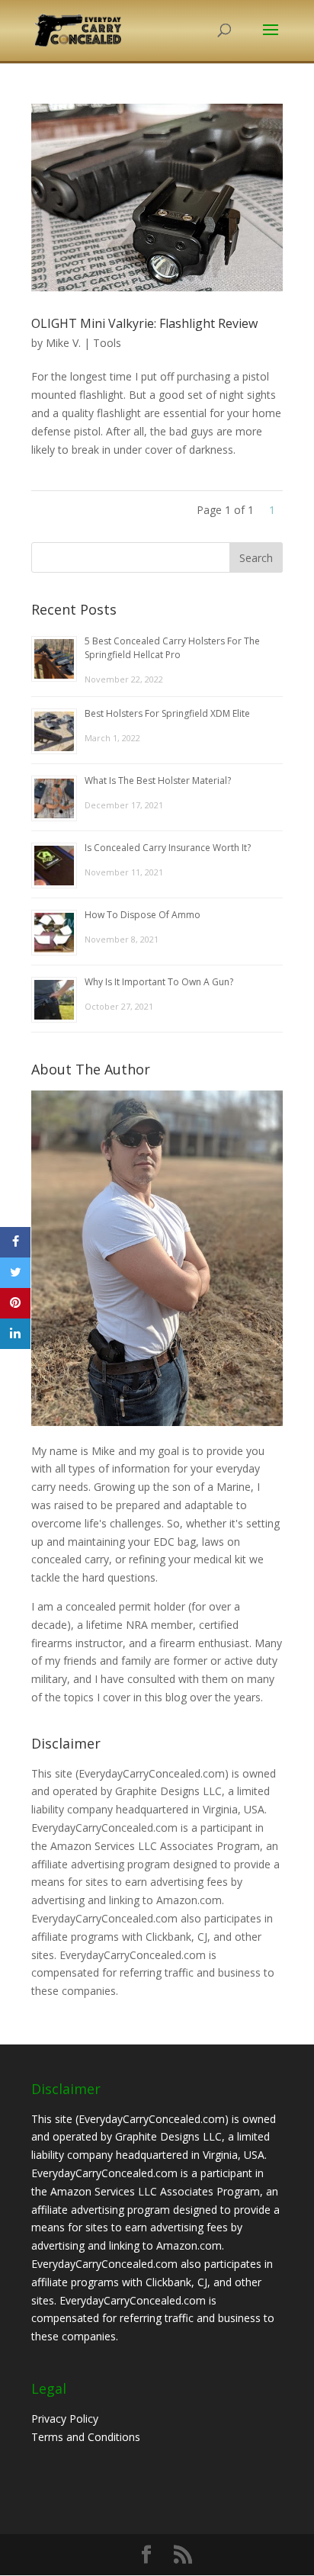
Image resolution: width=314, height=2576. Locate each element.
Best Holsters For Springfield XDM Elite (167, 713)
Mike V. (63, 343)
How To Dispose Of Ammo (143, 915)
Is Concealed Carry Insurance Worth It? (168, 848)
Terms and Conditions (86, 2437)
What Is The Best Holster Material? (158, 781)
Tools (107, 343)
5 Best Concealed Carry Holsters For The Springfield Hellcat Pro (172, 648)
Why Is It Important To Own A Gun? (159, 982)
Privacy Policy (65, 2419)
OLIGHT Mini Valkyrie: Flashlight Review (144, 323)
